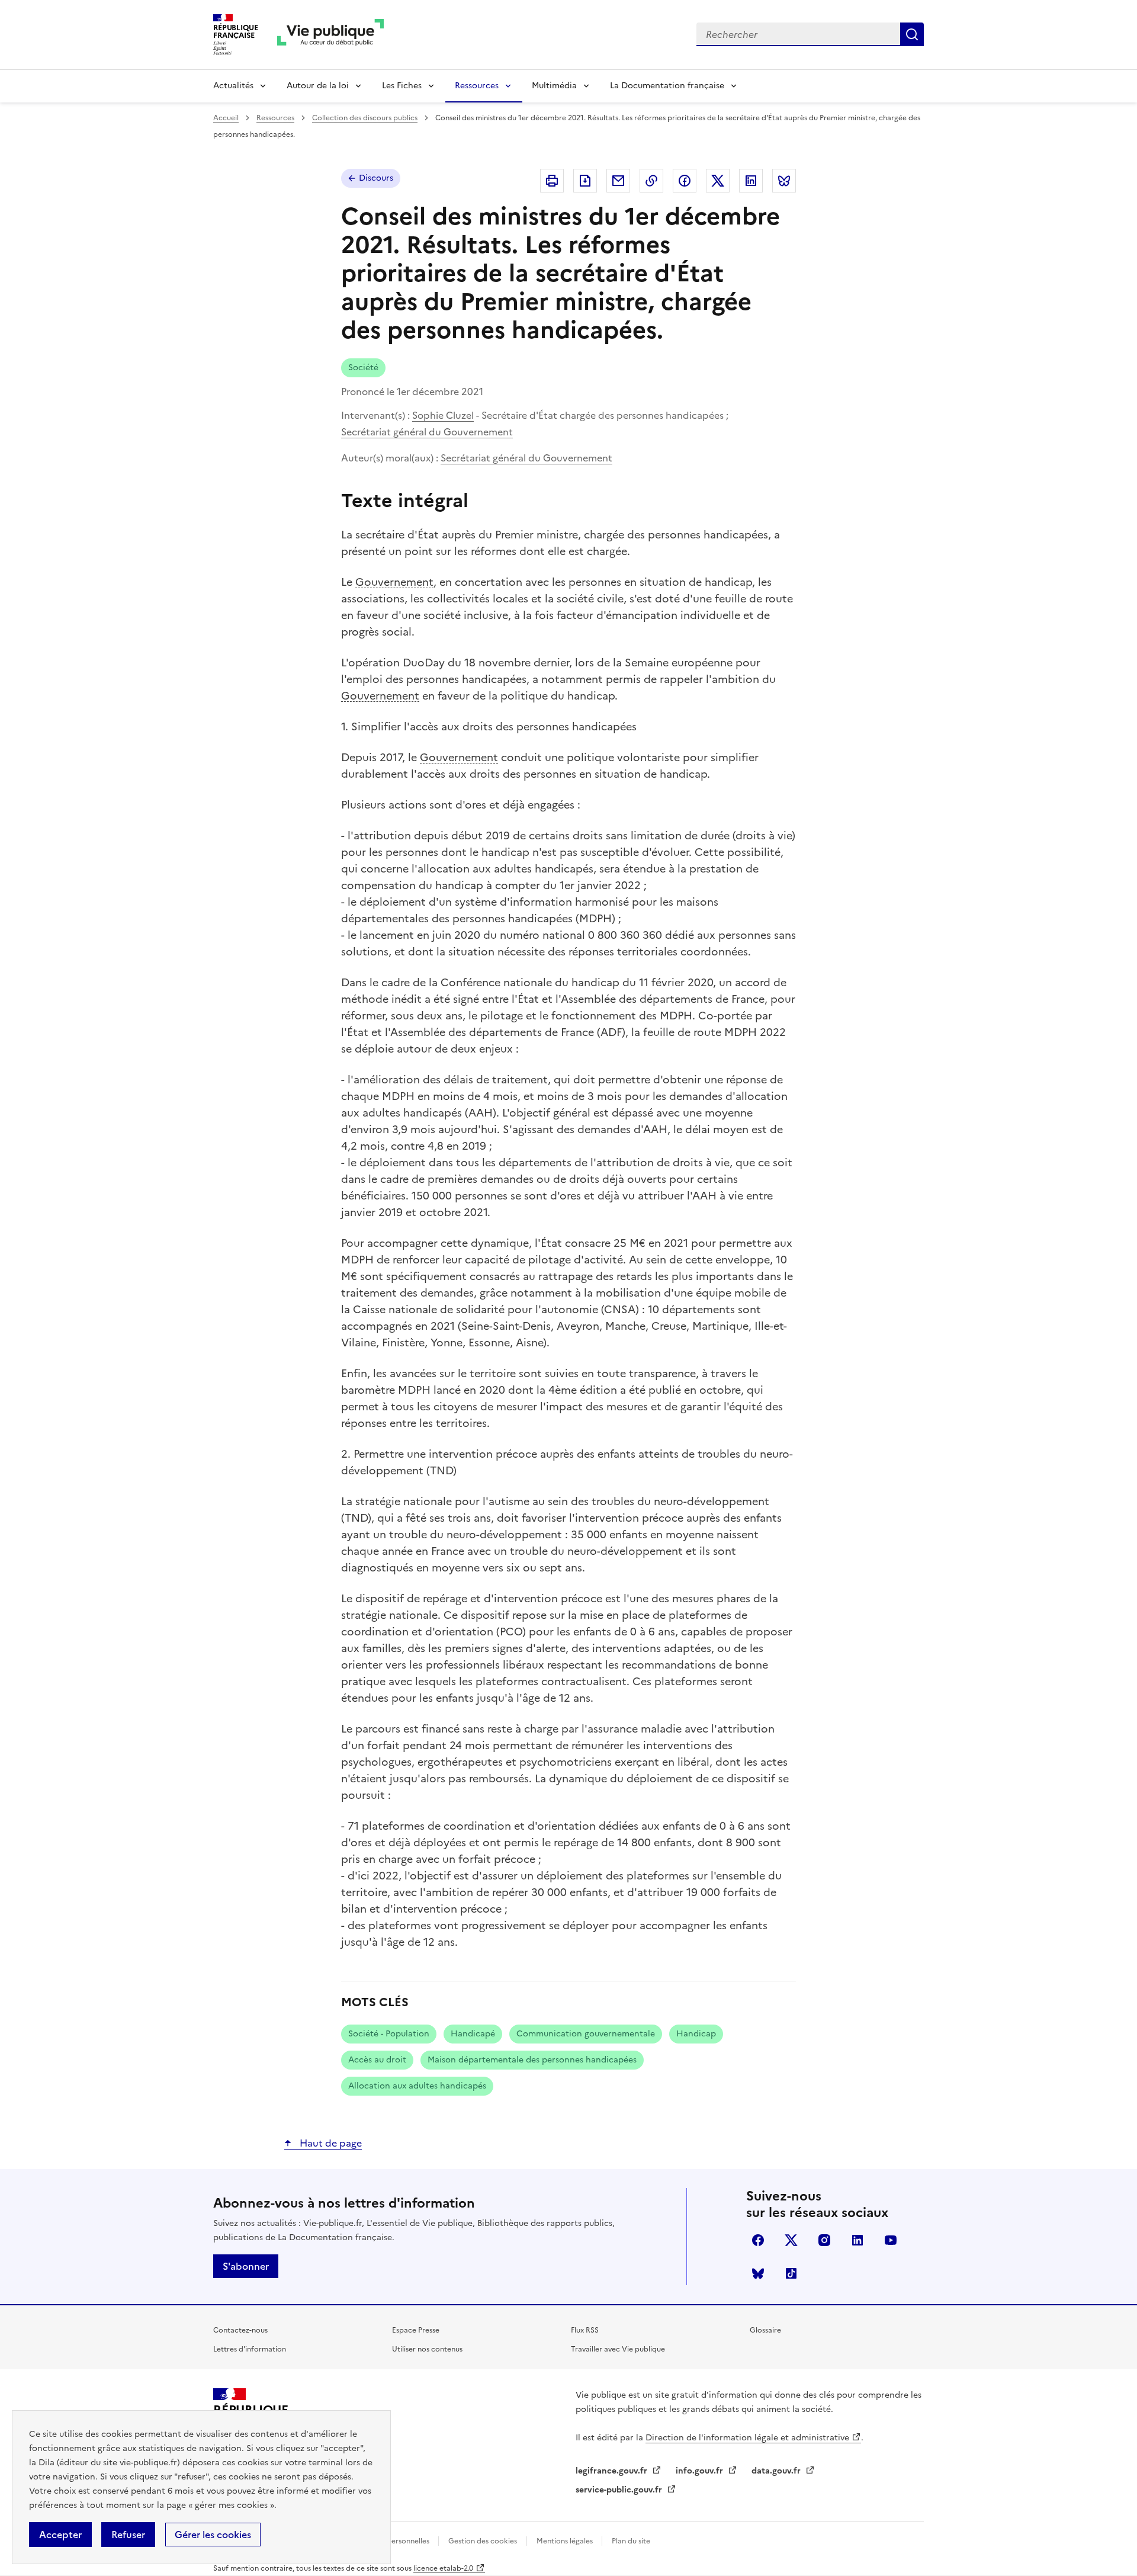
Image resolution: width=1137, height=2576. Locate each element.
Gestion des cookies (483, 2541)
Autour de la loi (318, 86)
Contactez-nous (240, 2330)
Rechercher (912, 34)
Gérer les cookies (213, 2535)
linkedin (857, 2240)
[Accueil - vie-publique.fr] (330, 35)
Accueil (226, 118)
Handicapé (473, 2034)
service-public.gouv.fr (620, 2490)
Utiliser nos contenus (427, 2349)
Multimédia (554, 86)
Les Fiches (402, 86)
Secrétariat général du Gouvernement (427, 432)
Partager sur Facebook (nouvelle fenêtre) (685, 181)
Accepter (60, 2535)
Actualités (233, 86)
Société (363, 368)
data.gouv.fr (777, 2471)
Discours (376, 178)
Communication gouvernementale (586, 2034)
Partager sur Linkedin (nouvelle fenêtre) (751, 181)
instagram (824, 2240)
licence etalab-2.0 (443, 2568)
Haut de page (330, 2143)
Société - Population (389, 2034)
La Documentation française (667, 86)
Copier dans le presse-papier (651, 181)
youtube (891, 2240)
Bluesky (758, 2273)
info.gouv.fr (701, 2471)
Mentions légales (566, 2541)
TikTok (791, 2273)
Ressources (477, 86)
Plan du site (631, 2541)
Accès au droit (377, 2060)
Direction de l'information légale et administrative (747, 2438)
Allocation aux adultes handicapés (417, 2086)
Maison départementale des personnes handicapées (532, 2060)
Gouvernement (394, 582)
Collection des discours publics (365, 118)
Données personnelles (393, 2541)
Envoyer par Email (618, 181)
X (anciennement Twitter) (791, 2240)
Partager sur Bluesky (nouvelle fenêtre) (784, 181)
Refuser (128, 2535)
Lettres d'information (250, 2349)
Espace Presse (416, 2330)
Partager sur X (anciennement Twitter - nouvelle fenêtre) (718, 181)
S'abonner (246, 2266)
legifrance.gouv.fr (613, 2471)
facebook (758, 2240)
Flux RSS (585, 2330)
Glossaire (765, 2330)
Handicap (696, 2034)
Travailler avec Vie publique (618, 2349)
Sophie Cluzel (443, 415)
